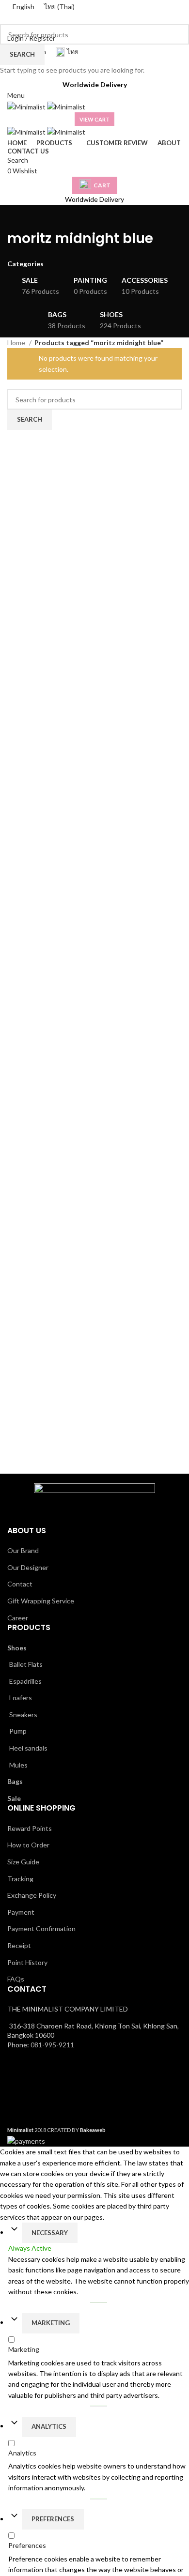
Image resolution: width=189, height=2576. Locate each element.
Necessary (50, 2233)
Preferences (53, 2519)
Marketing (51, 2323)
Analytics (49, 2426)
